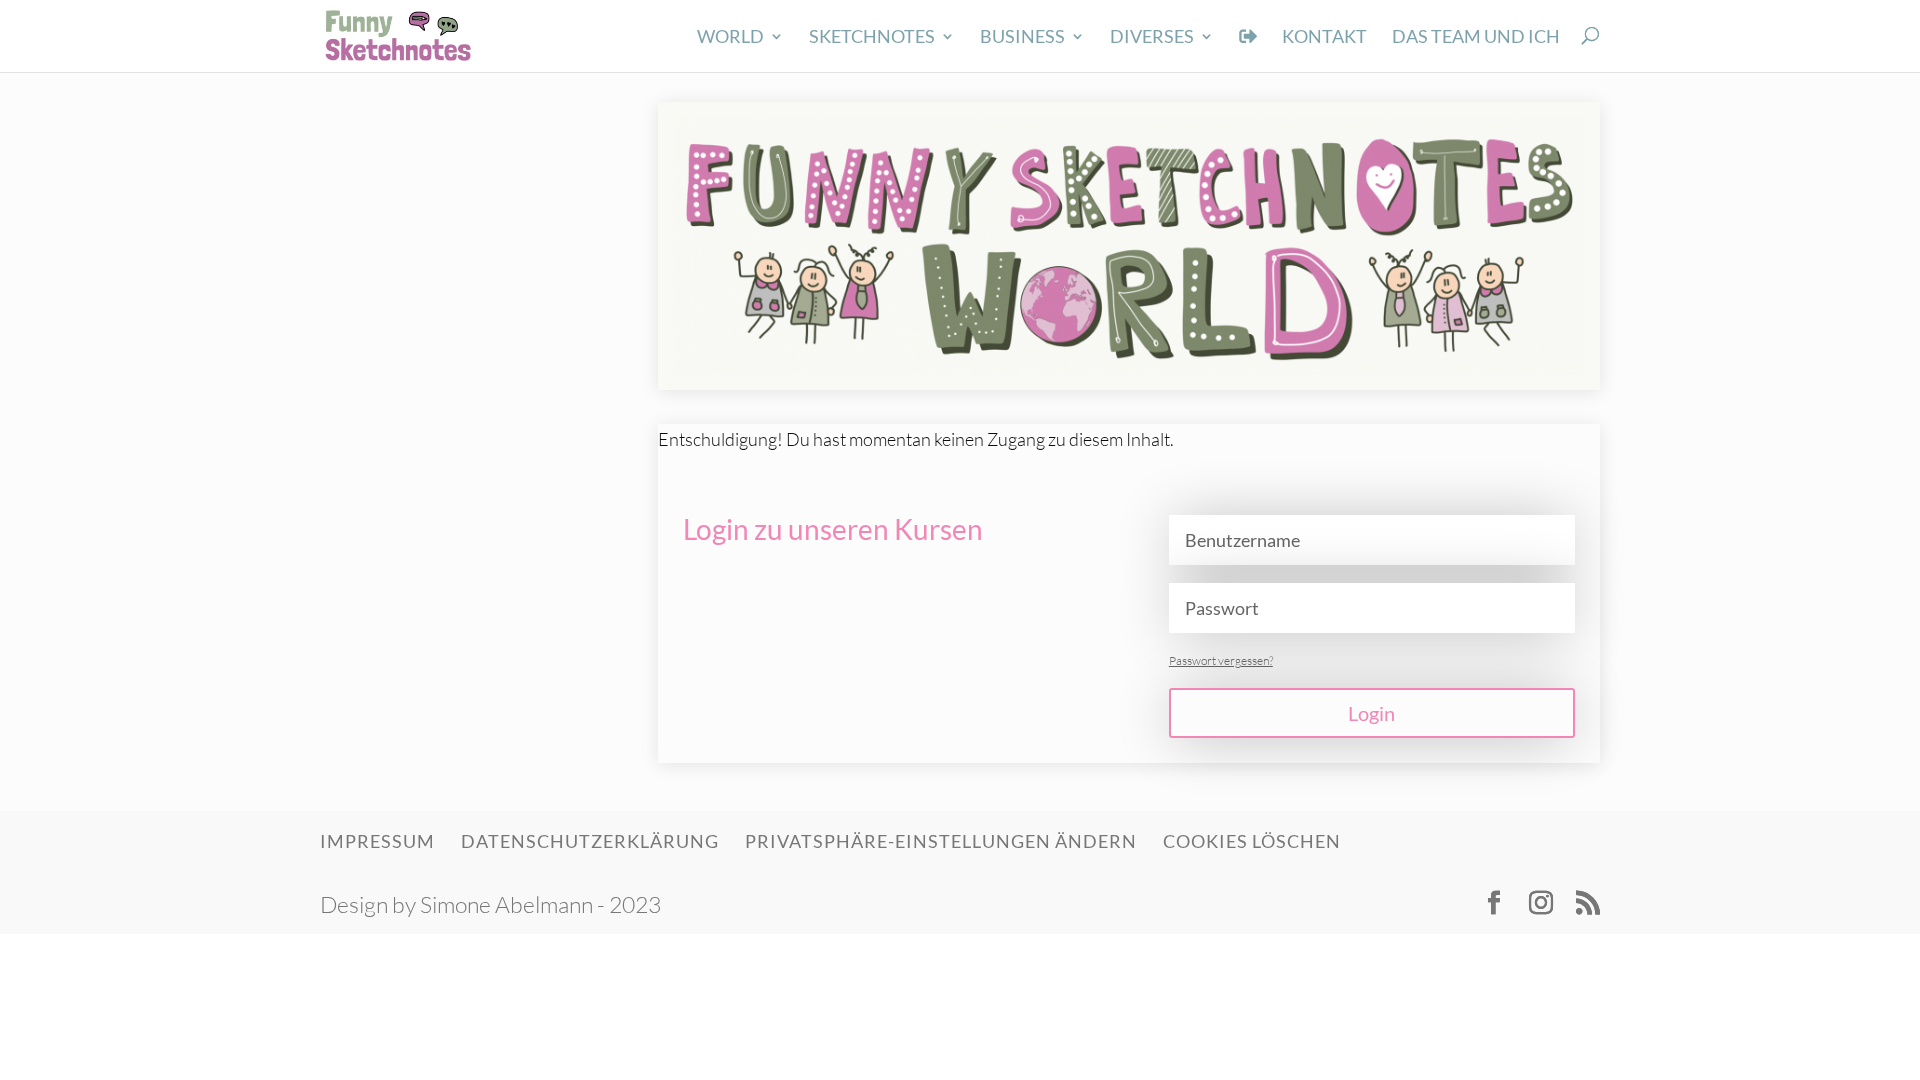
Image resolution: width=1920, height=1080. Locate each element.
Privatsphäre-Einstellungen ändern (941, 841)
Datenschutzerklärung (590, 841)
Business (1022, 38)
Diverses (1152, 38)
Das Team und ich (1476, 38)
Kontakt (1324, 38)
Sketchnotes (872, 38)
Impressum (377, 841)
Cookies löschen (1252, 841)
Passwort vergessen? (1221, 660)
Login (1371, 713)
